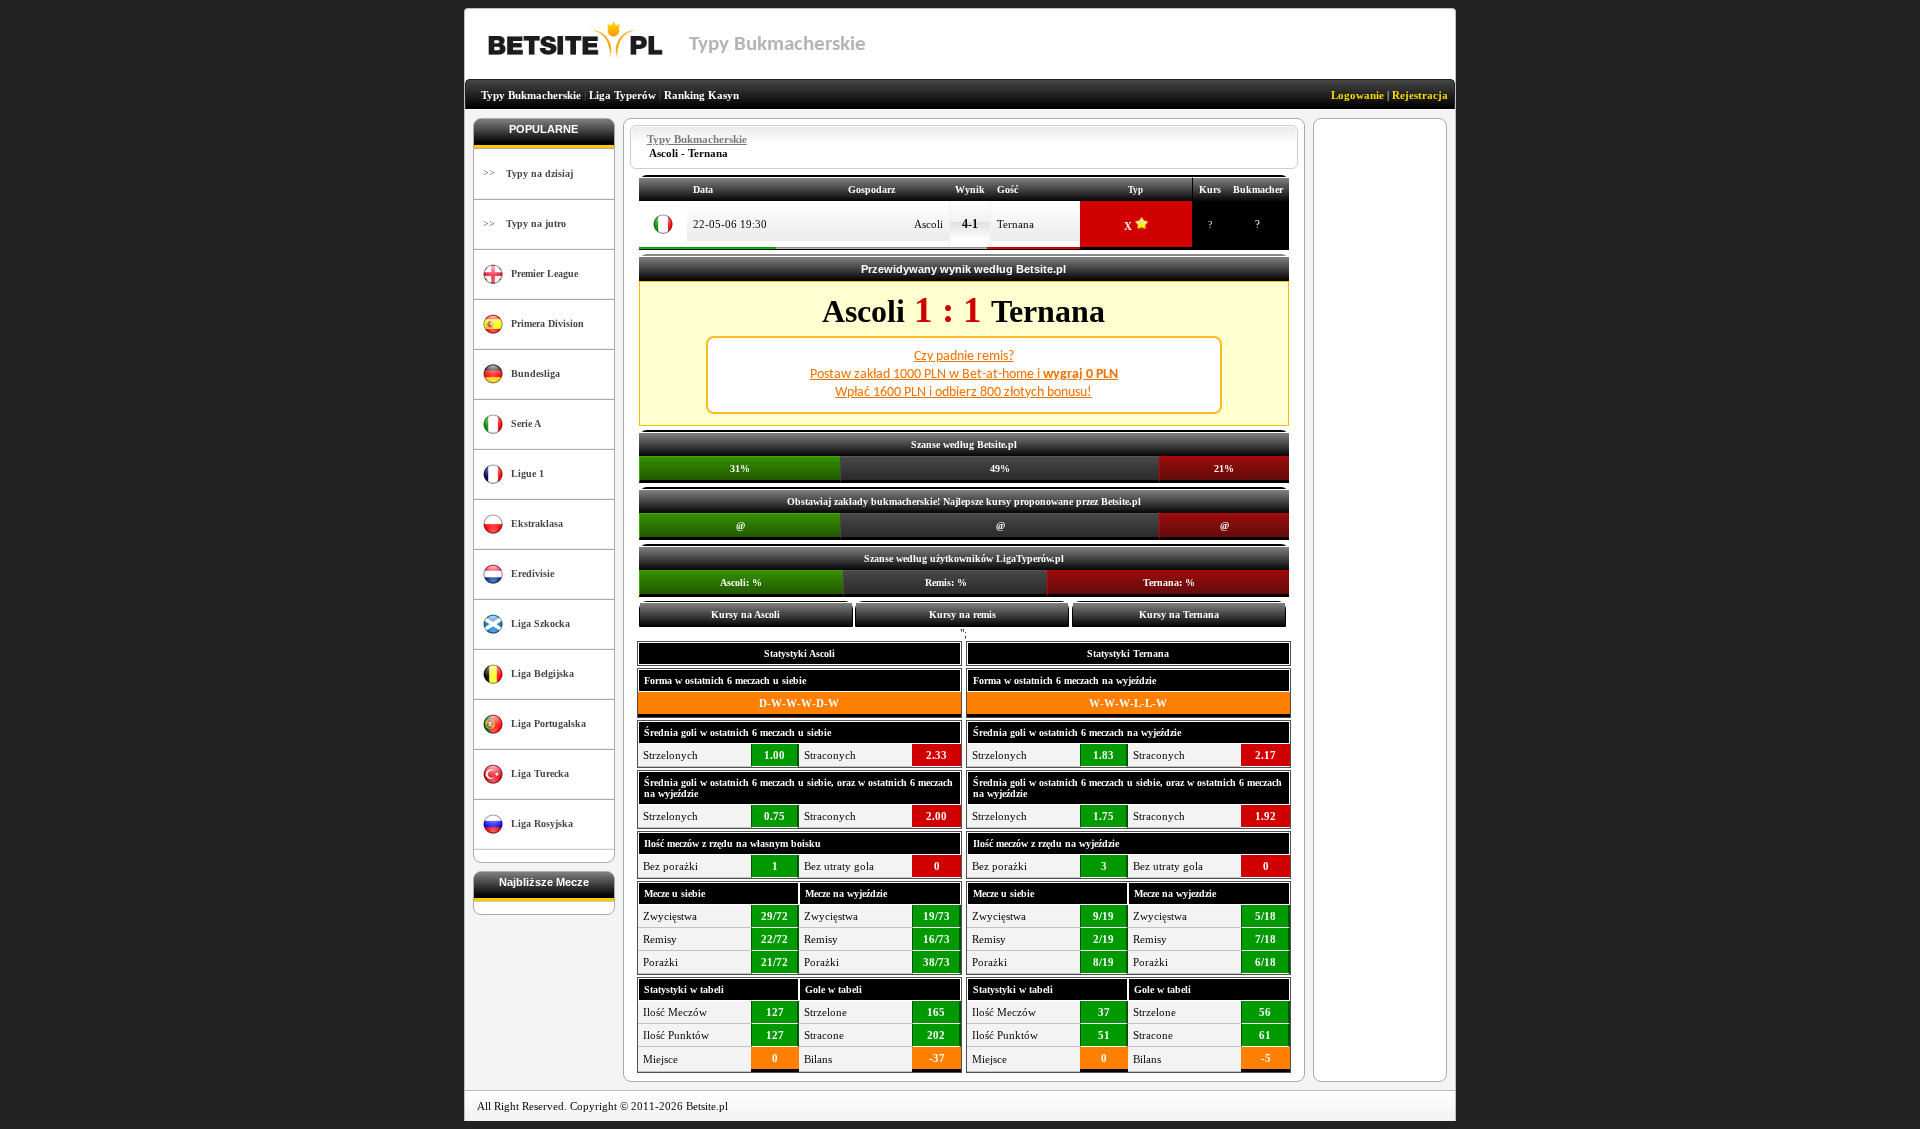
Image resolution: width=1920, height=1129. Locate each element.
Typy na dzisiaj (539, 173)
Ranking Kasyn (701, 95)
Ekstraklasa (537, 523)
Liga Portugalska (548, 723)
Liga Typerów (622, 95)
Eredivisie (532, 573)
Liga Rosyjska (542, 823)
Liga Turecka (540, 773)
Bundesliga (535, 373)
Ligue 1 (527, 473)
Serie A (526, 423)
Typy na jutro (536, 223)
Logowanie (1357, 95)
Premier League (544, 273)
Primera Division (547, 323)
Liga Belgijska (542, 673)
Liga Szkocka (540, 623)
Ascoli (928, 224)
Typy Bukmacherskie (531, 95)
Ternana (1015, 224)
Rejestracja (1420, 95)
